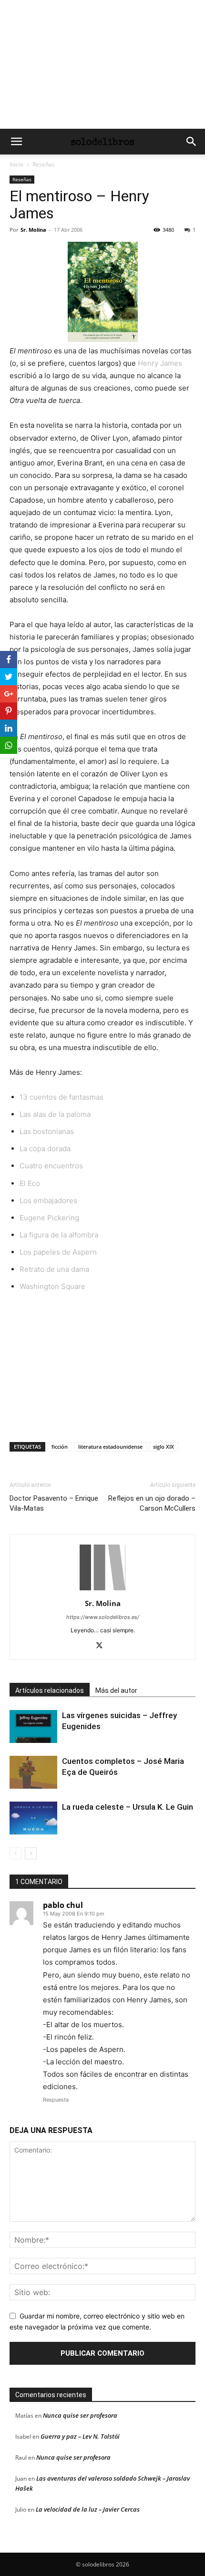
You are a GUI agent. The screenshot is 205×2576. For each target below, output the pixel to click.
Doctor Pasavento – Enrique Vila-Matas (54, 1503)
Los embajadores (48, 1200)
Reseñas (44, 164)
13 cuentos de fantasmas (61, 1097)
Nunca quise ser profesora (80, 2415)
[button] (16, 142)
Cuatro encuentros (51, 1166)
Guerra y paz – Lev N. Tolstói (80, 2436)
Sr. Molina (33, 230)
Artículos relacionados (50, 1690)
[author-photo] (102, 1590)
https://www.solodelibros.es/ (103, 1617)
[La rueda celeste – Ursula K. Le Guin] (33, 1818)
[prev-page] (15, 1853)
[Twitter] (103, 1646)
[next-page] (31, 1853)
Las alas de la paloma (55, 1114)
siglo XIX (164, 1447)
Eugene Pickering (49, 1218)
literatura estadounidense (110, 1447)
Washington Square (52, 1286)
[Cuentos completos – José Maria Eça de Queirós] (33, 1772)
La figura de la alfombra (59, 1235)
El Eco (30, 1183)
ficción (60, 1447)
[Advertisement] (102, 64)
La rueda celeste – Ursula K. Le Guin (128, 1807)
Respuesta (56, 2100)
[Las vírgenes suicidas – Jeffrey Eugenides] (33, 1726)
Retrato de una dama (54, 1269)
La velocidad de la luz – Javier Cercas (88, 2509)
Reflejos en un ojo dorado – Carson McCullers (152, 1503)
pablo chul (63, 1905)
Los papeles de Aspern (58, 1252)
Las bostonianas (47, 1131)
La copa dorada (45, 1149)
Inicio (16, 164)
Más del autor (116, 1690)
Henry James (160, 363)
